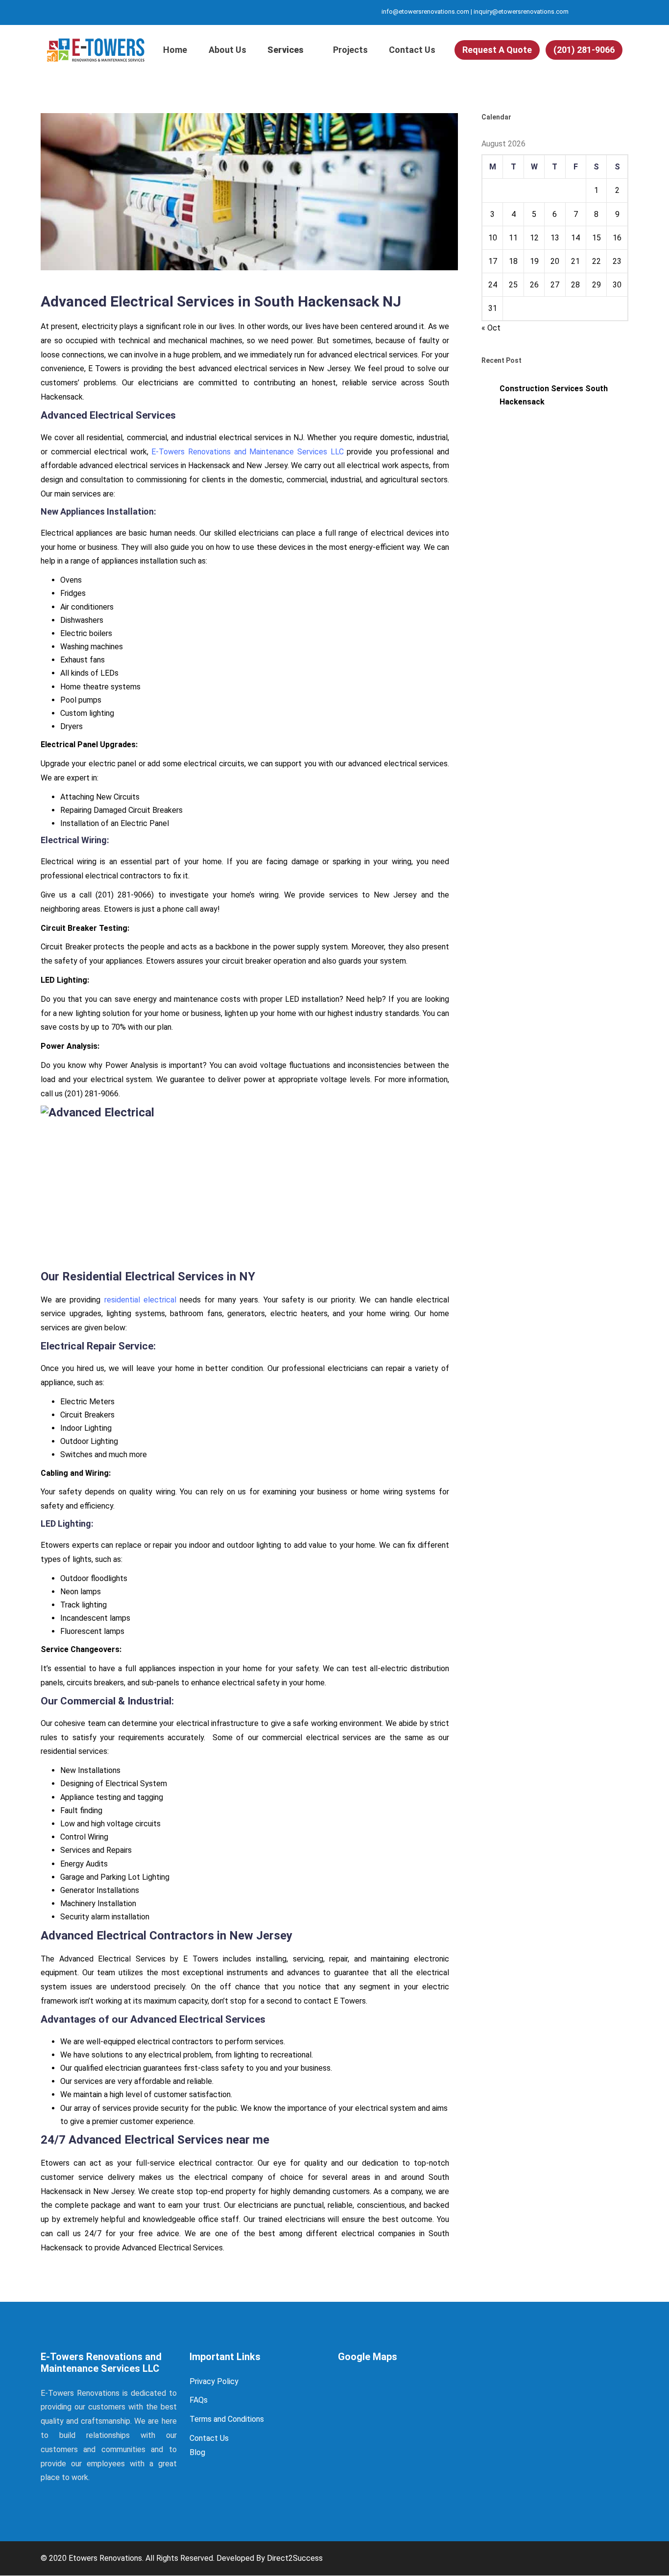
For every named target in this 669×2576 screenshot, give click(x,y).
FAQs (199, 2400)
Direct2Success (295, 2558)
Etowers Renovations (105, 2558)
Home (175, 50)
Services (286, 50)
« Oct (491, 328)
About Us (227, 50)
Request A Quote (497, 50)
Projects (350, 50)
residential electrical (140, 1300)
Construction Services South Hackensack (554, 395)
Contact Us (412, 50)
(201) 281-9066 (584, 50)
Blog (197, 2452)
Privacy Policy (214, 2381)
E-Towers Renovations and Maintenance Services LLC (247, 452)
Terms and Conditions (227, 2419)
